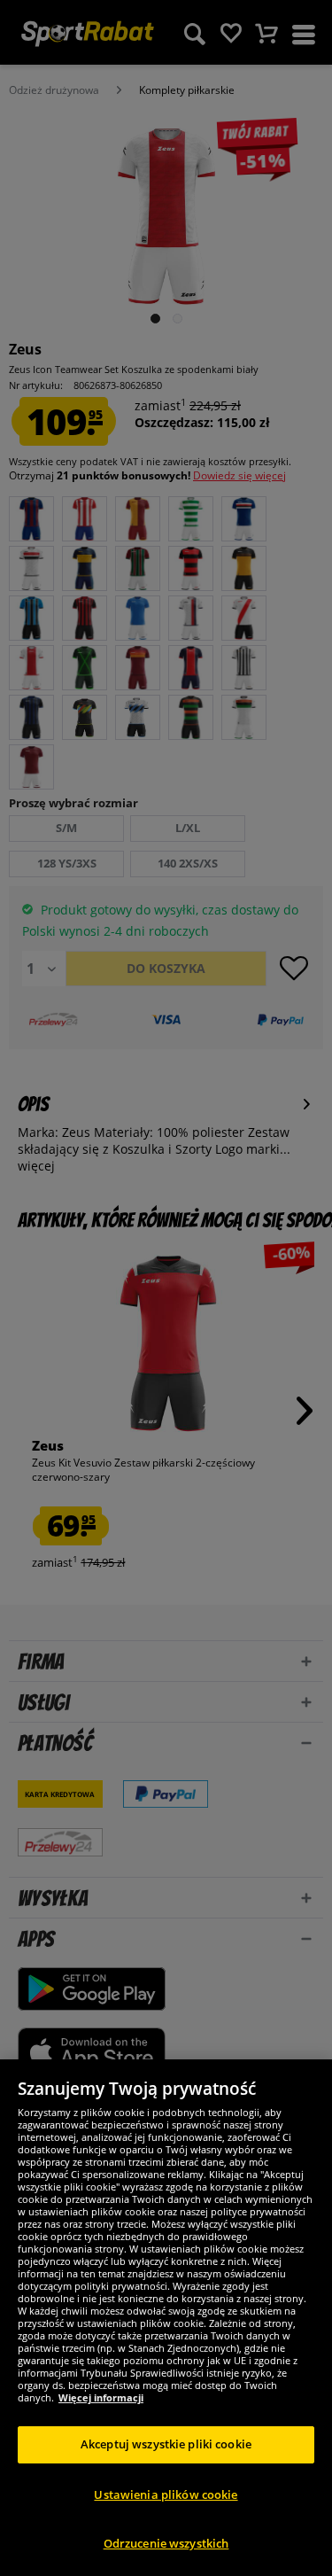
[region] (166, 2318)
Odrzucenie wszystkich (166, 2543)
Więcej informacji (101, 2397)
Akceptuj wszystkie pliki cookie (166, 2444)
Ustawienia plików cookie (166, 2494)
